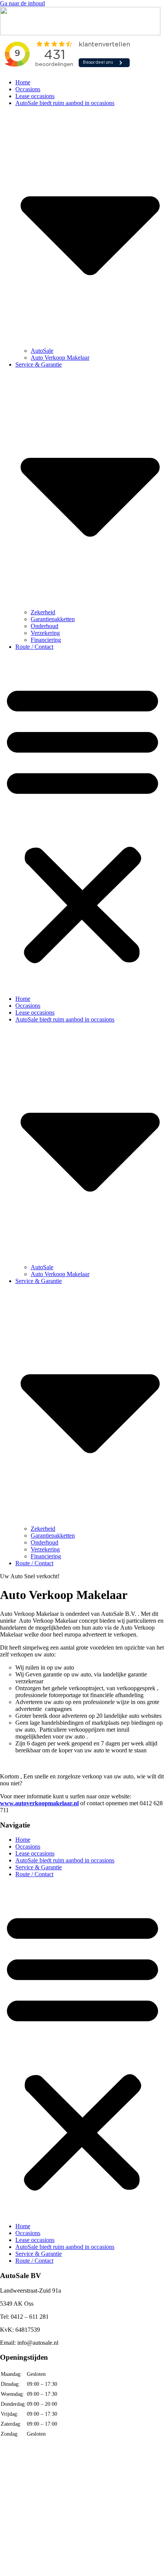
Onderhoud (45, 626)
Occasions (28, 89)
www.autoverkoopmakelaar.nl (39, 1803)
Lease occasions (35, 96)
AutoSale (42, 351)
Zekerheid (43, 612)
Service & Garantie (39, 1867)
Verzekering (45, 633)
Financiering (46, 640)
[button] (82, 823)
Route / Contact (34, 647)
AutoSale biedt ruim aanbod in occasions (65, 1860)
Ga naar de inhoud (22, 3)
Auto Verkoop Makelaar (60, 358)
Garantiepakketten (53, 619)
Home (23, 82)
